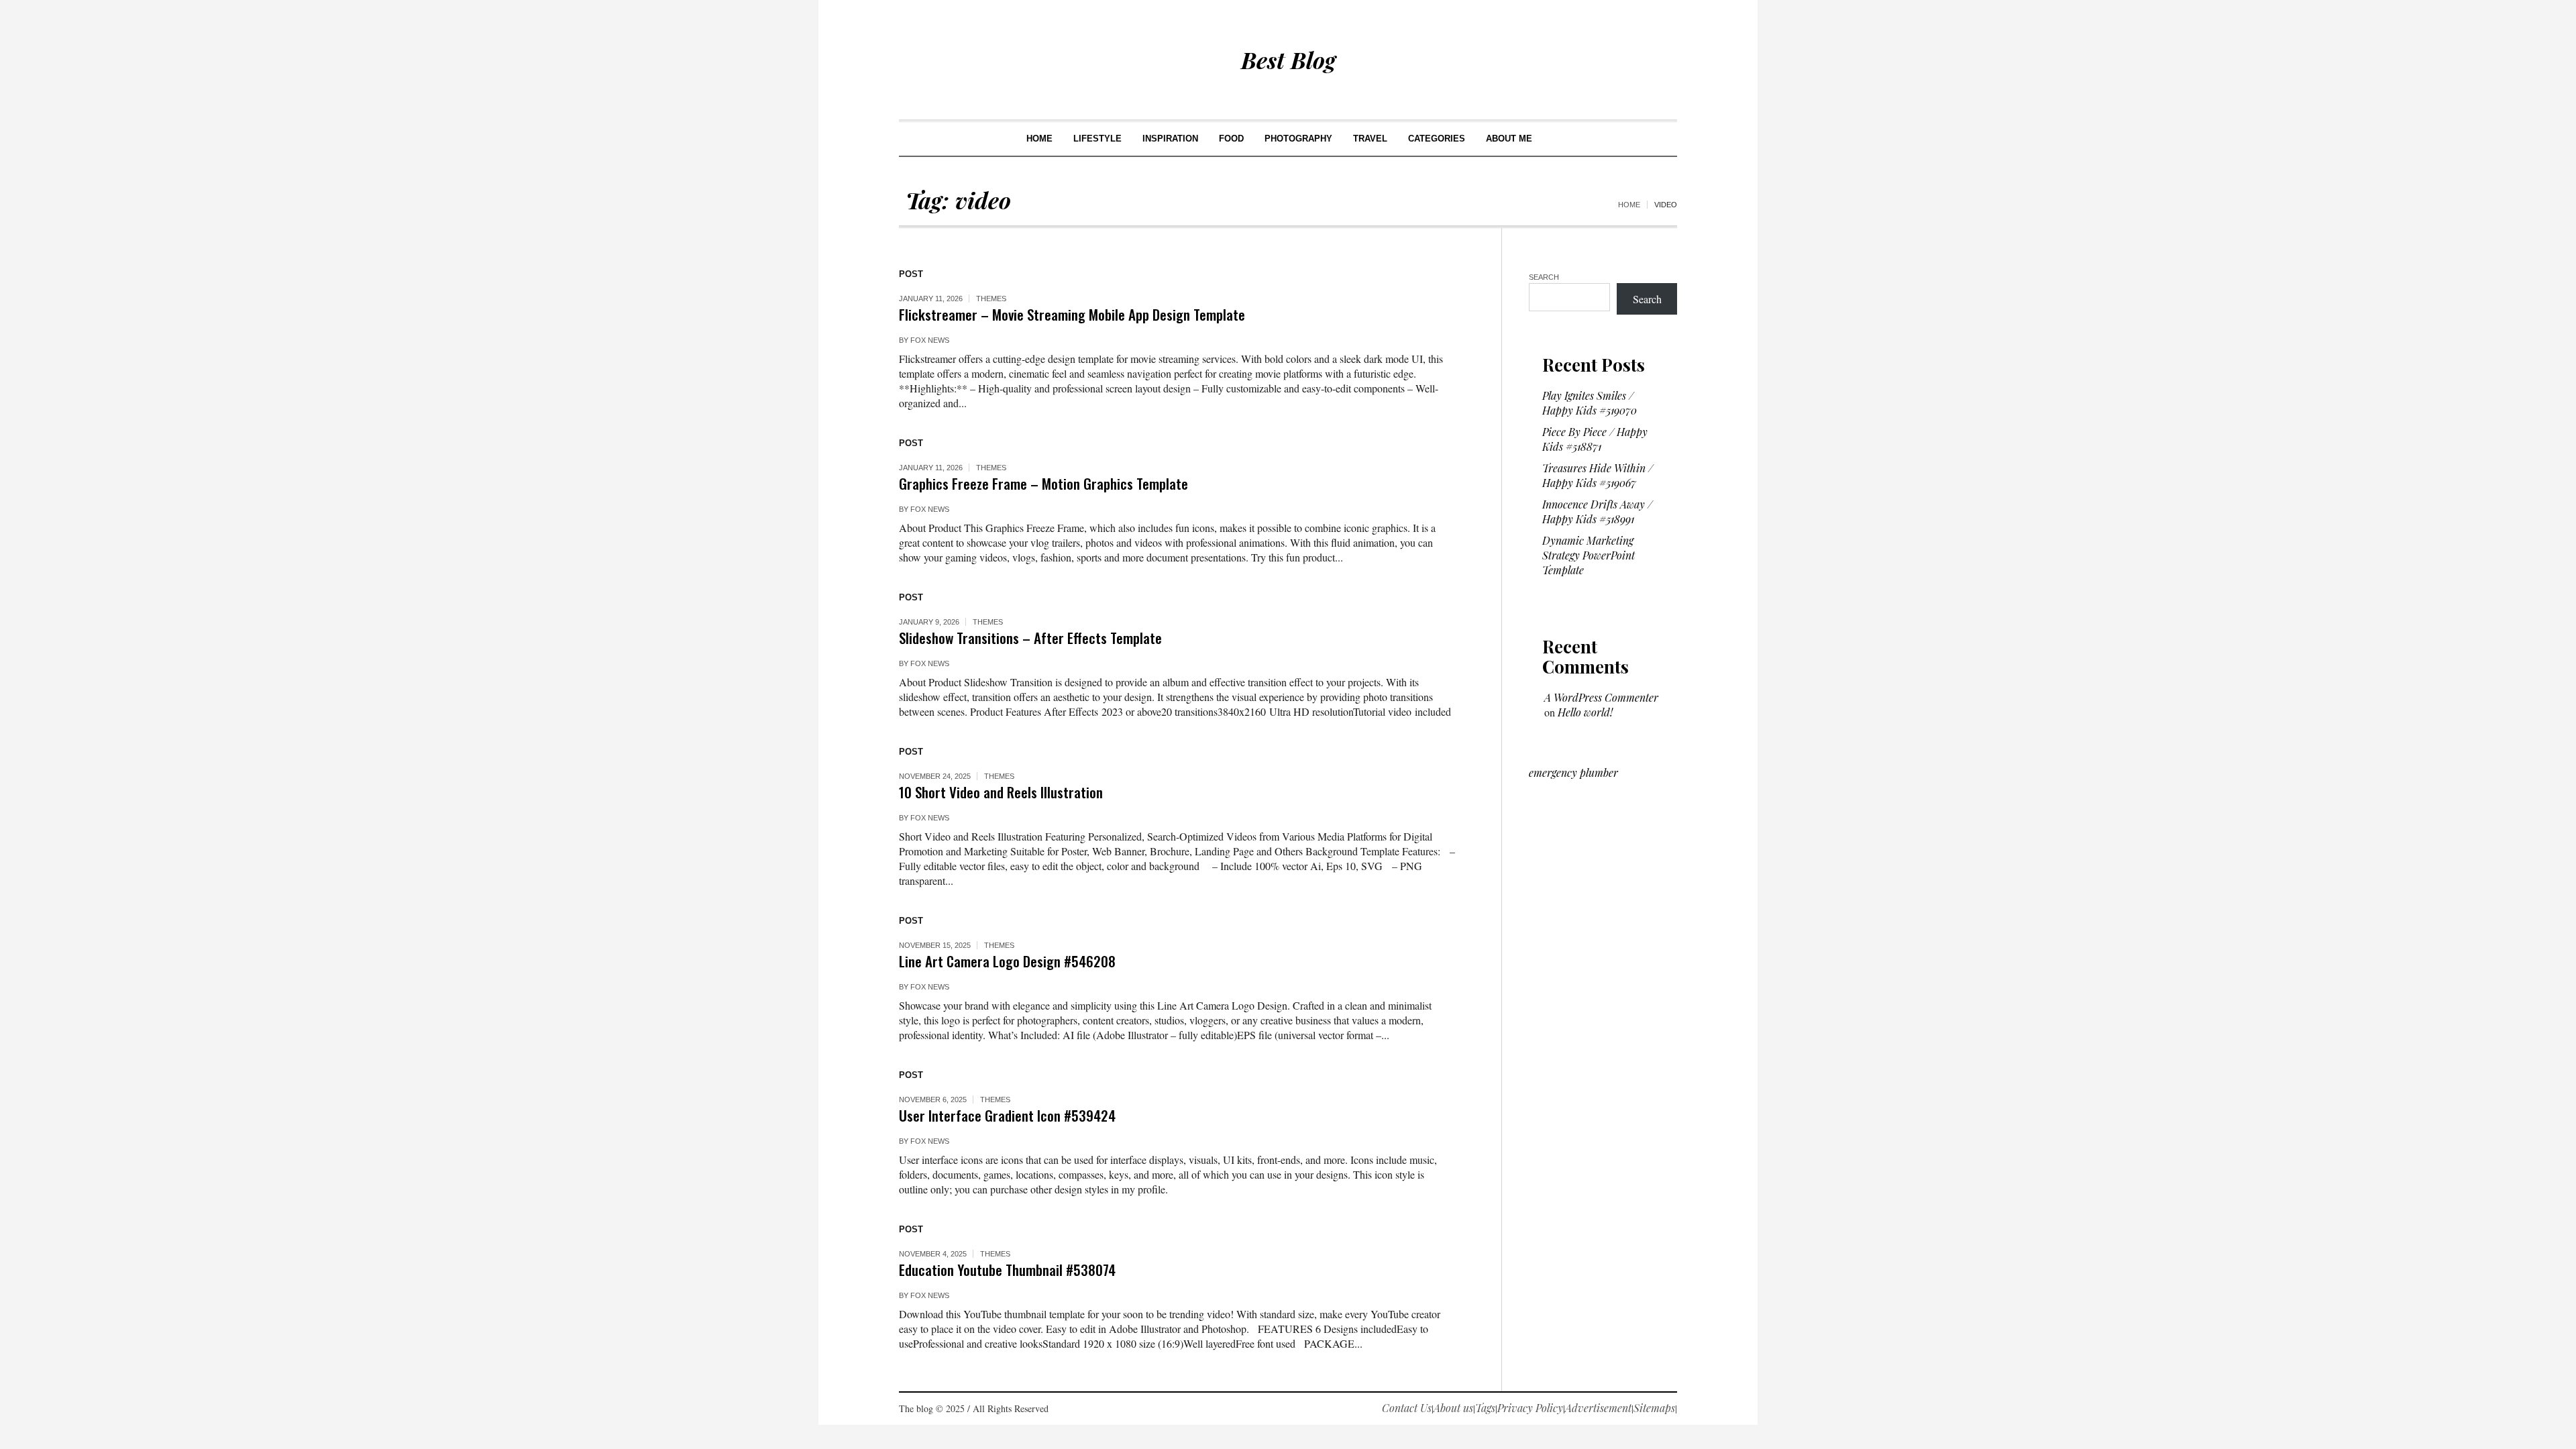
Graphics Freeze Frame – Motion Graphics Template (1043, 483)
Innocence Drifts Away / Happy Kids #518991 (1597, 512)
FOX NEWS (930, 340)
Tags (1485, 1408)
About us (1453, 1408)
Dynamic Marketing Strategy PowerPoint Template (1589, 555)
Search (1544, 277)
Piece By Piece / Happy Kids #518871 (1595, 439)
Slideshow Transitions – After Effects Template (1030, 638)
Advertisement (1598, 1408)
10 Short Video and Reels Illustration (1001, 792)
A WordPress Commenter (1601, 697)
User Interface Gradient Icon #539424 (1007, 1115)
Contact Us (1407, 1408)
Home (1629, 205)
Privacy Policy (1530, 1408)
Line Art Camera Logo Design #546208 (1007, 961)
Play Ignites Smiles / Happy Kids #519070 (1590, 403)
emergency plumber (1573, 772)
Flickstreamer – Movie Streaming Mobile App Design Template (1072, 314)
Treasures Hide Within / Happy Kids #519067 (1598, 475)
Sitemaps (1654, 1408)
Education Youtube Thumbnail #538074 (1007, 1270)
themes (991, 299)
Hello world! (1585, 712)
